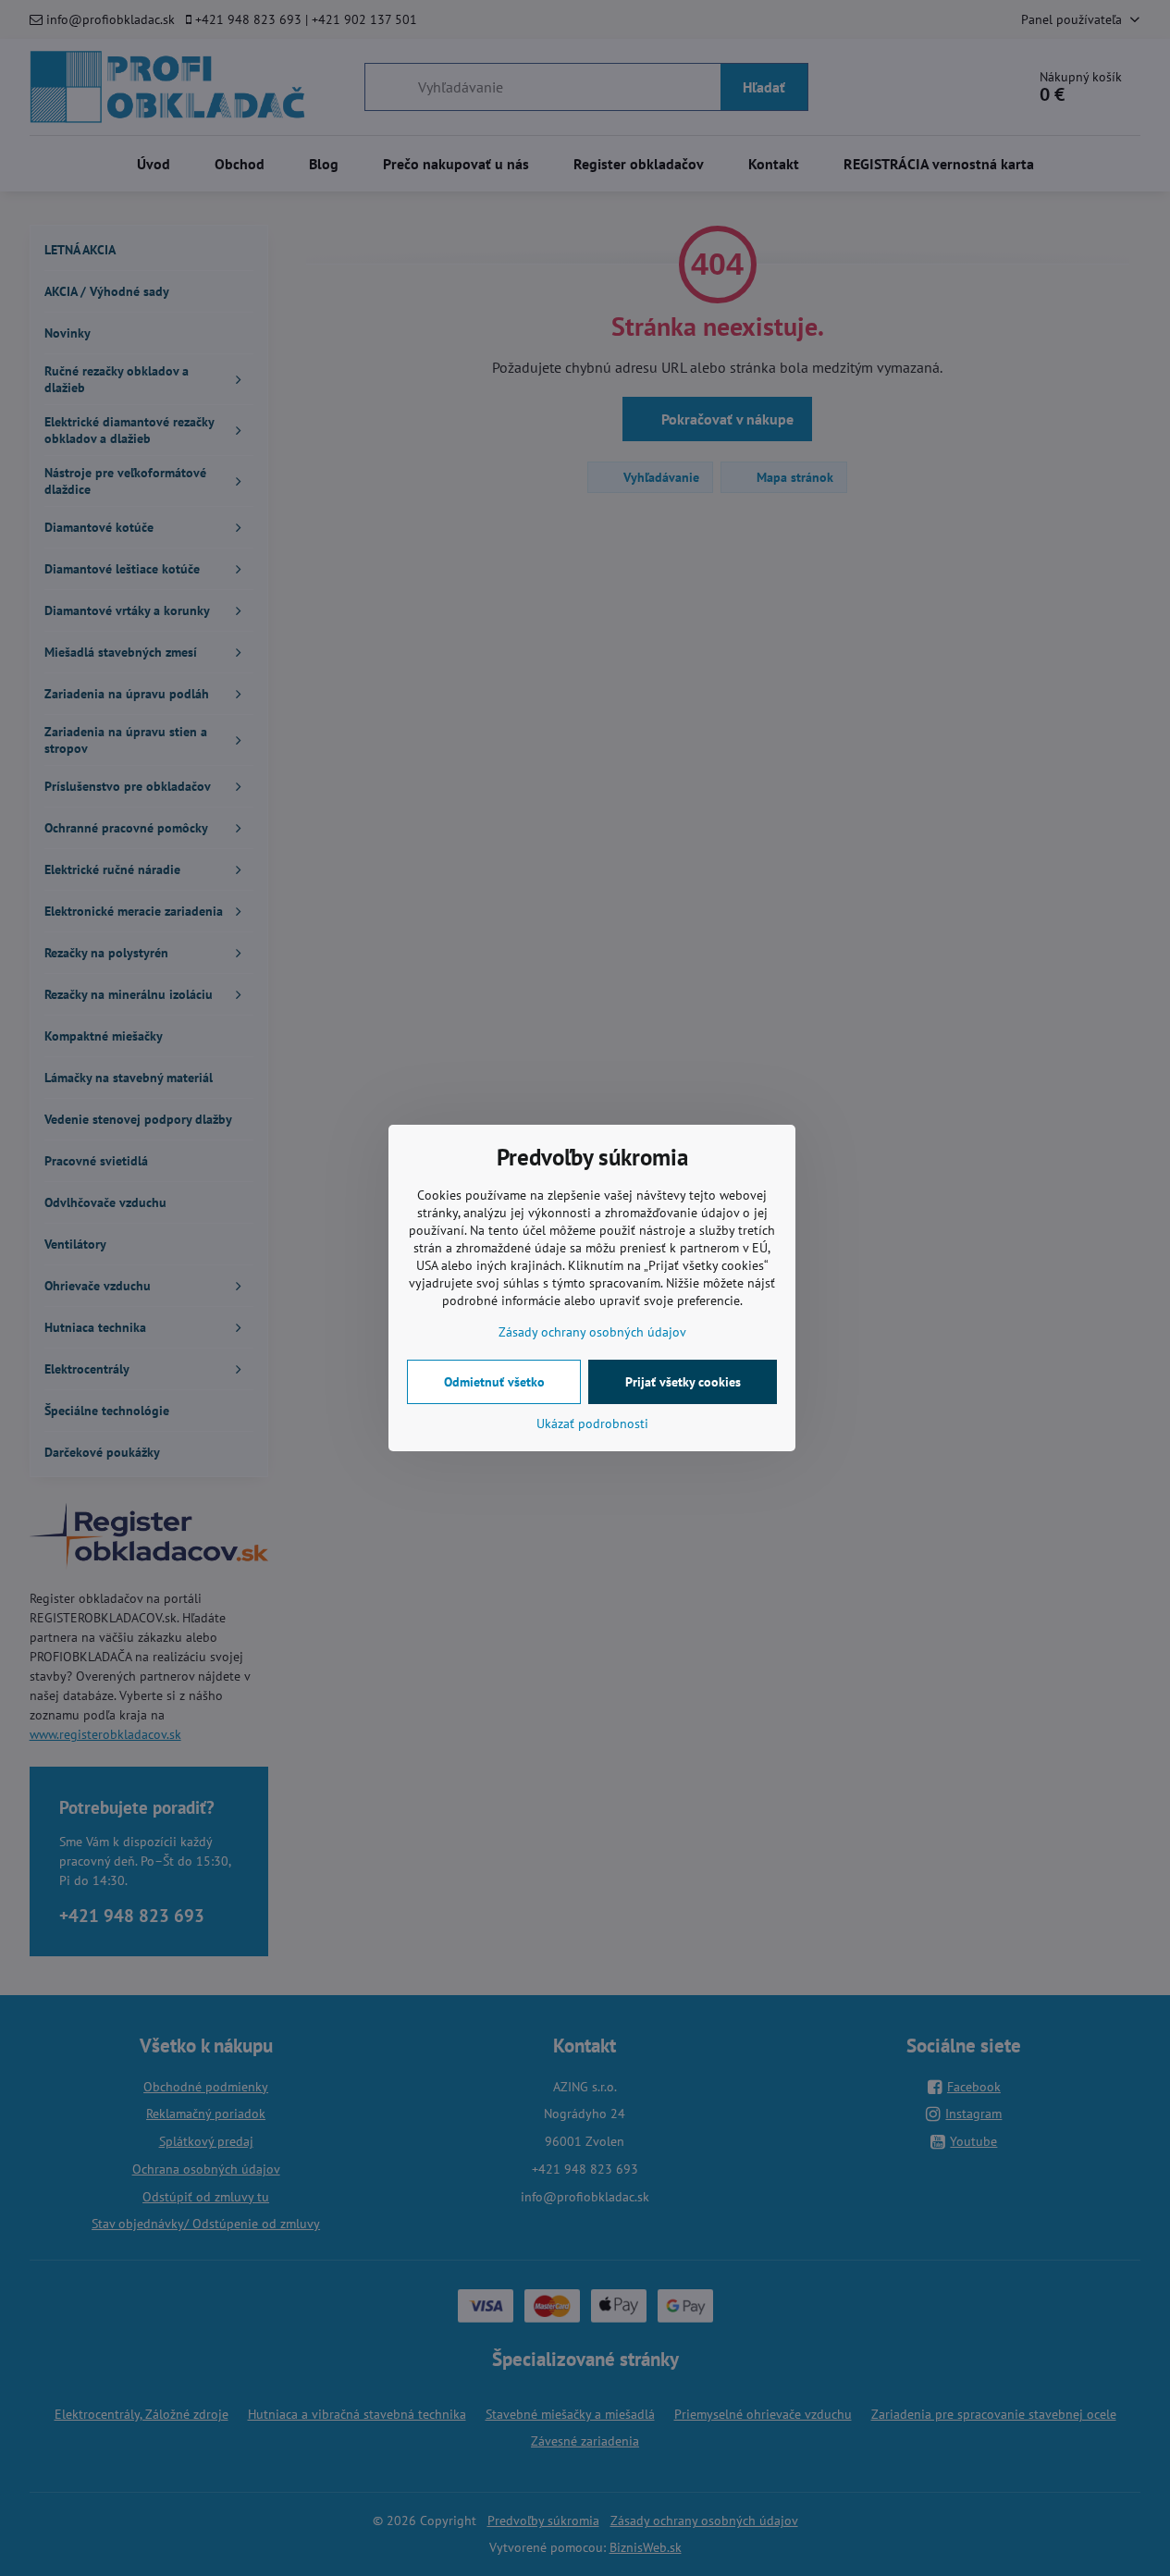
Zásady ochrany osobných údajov (592, 1332)
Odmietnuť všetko (494, 1382)
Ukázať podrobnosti (592, 1424)
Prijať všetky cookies (683, 1382)
